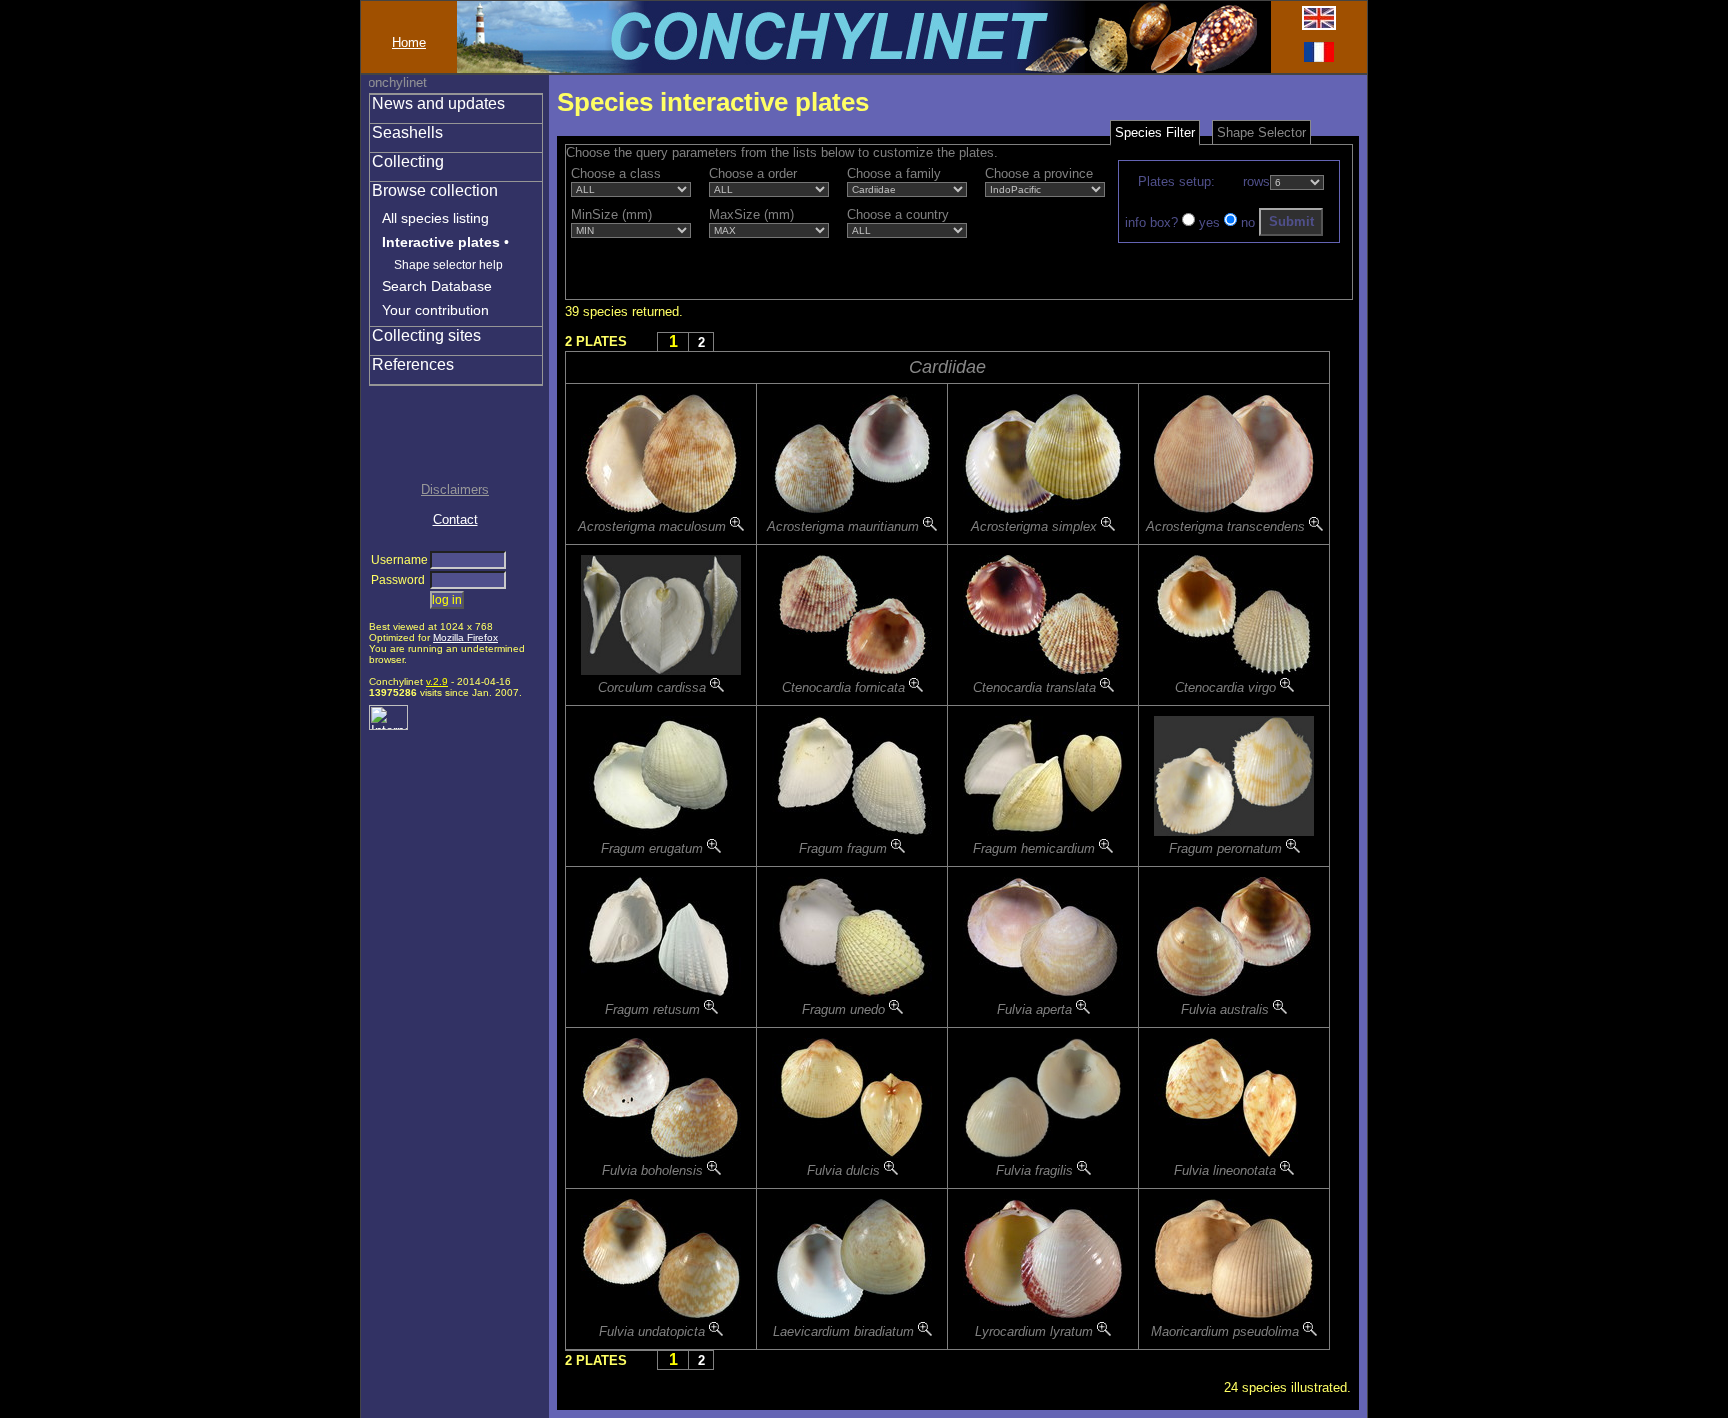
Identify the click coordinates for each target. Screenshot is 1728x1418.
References (413, 364)
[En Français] (1319, 57)
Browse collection (435, 190)
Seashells (407, 132)
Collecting (408, 161)
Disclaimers (455, 489)
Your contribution (435, 310)
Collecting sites (426, 335)
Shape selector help (448, 265)
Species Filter (1155, 132)
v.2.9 (437, 681)
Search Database (437, 286)
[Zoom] (737, 526)
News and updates (438, 103)
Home (409, 42)
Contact (455, 519)
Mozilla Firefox (465, 637)
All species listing (435, 218)
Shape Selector (1261, 132)
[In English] (1319, 25)
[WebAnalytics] (388, 725)
